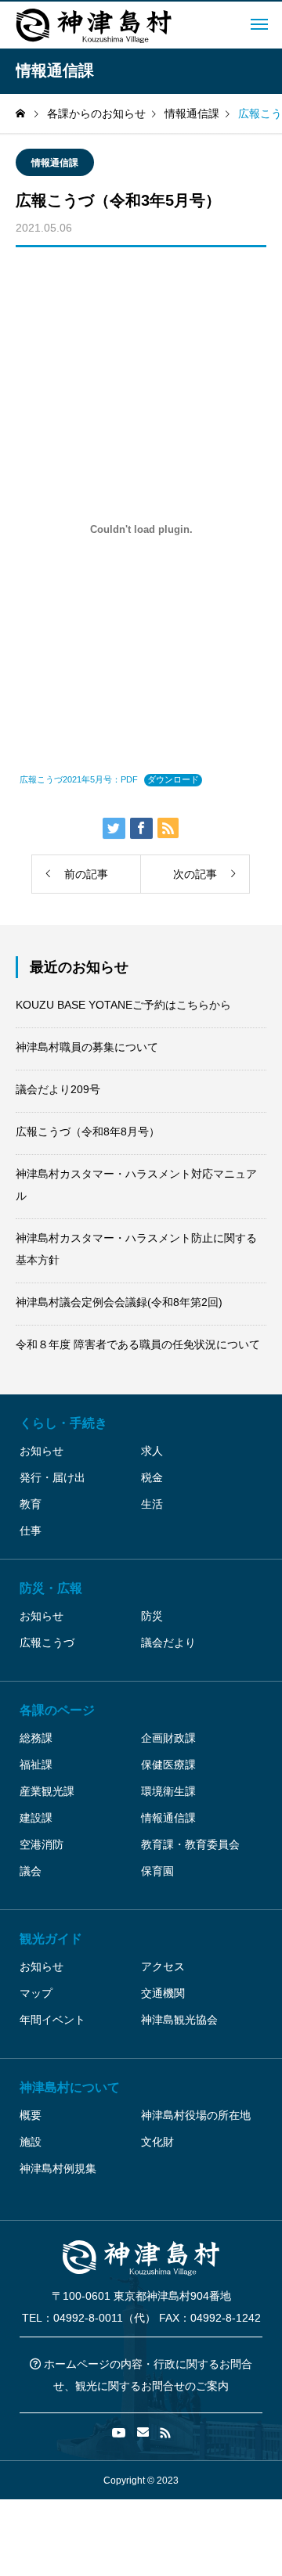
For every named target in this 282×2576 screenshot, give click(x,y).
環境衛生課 (168, 1791)
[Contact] (143, 2433)
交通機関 (163, 1993)
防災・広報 (51, 1588)
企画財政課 (168, 1738)
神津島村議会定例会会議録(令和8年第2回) (119, 1302)
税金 (152, 1477)
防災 (152, 1616)
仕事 (31, 1531)
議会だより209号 (58, 1089)
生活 (152, 1504)
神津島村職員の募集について (87, 1047)
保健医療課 (168, 1765)
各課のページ (57, 1710)
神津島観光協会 (179, 2020)
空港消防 (42, 1844)
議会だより (168, 1642)
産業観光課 (47, 1791)
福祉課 (36, 1765)
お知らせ (42, 1451)
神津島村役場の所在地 (196, 2115)
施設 (31, 2142)
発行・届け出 (52, 1477)
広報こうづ (47, 1642)
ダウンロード (173, 779)
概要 (31, 2115)
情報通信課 (55, 163)
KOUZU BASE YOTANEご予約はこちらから (123, 1005)
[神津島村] (94, 25)
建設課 (36, 1818)
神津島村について (70, 2087)
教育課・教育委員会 (190, 1844)
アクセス (163, 1966)
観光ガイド (51, 1939)
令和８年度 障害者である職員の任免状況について (138, 1344)
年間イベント (52, 2020)
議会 (31, 1871)
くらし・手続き (63, 1423)
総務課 (36, 1738)
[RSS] (165, 2433)
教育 (31, 1504)
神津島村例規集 (58, 2168)
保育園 (157, 1871)
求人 (152, 1451)
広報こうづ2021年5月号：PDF (79, 779)
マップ (36, 1993)
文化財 (157, 2142)
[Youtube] (119, 2433)
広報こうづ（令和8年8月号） (88, 1131)
